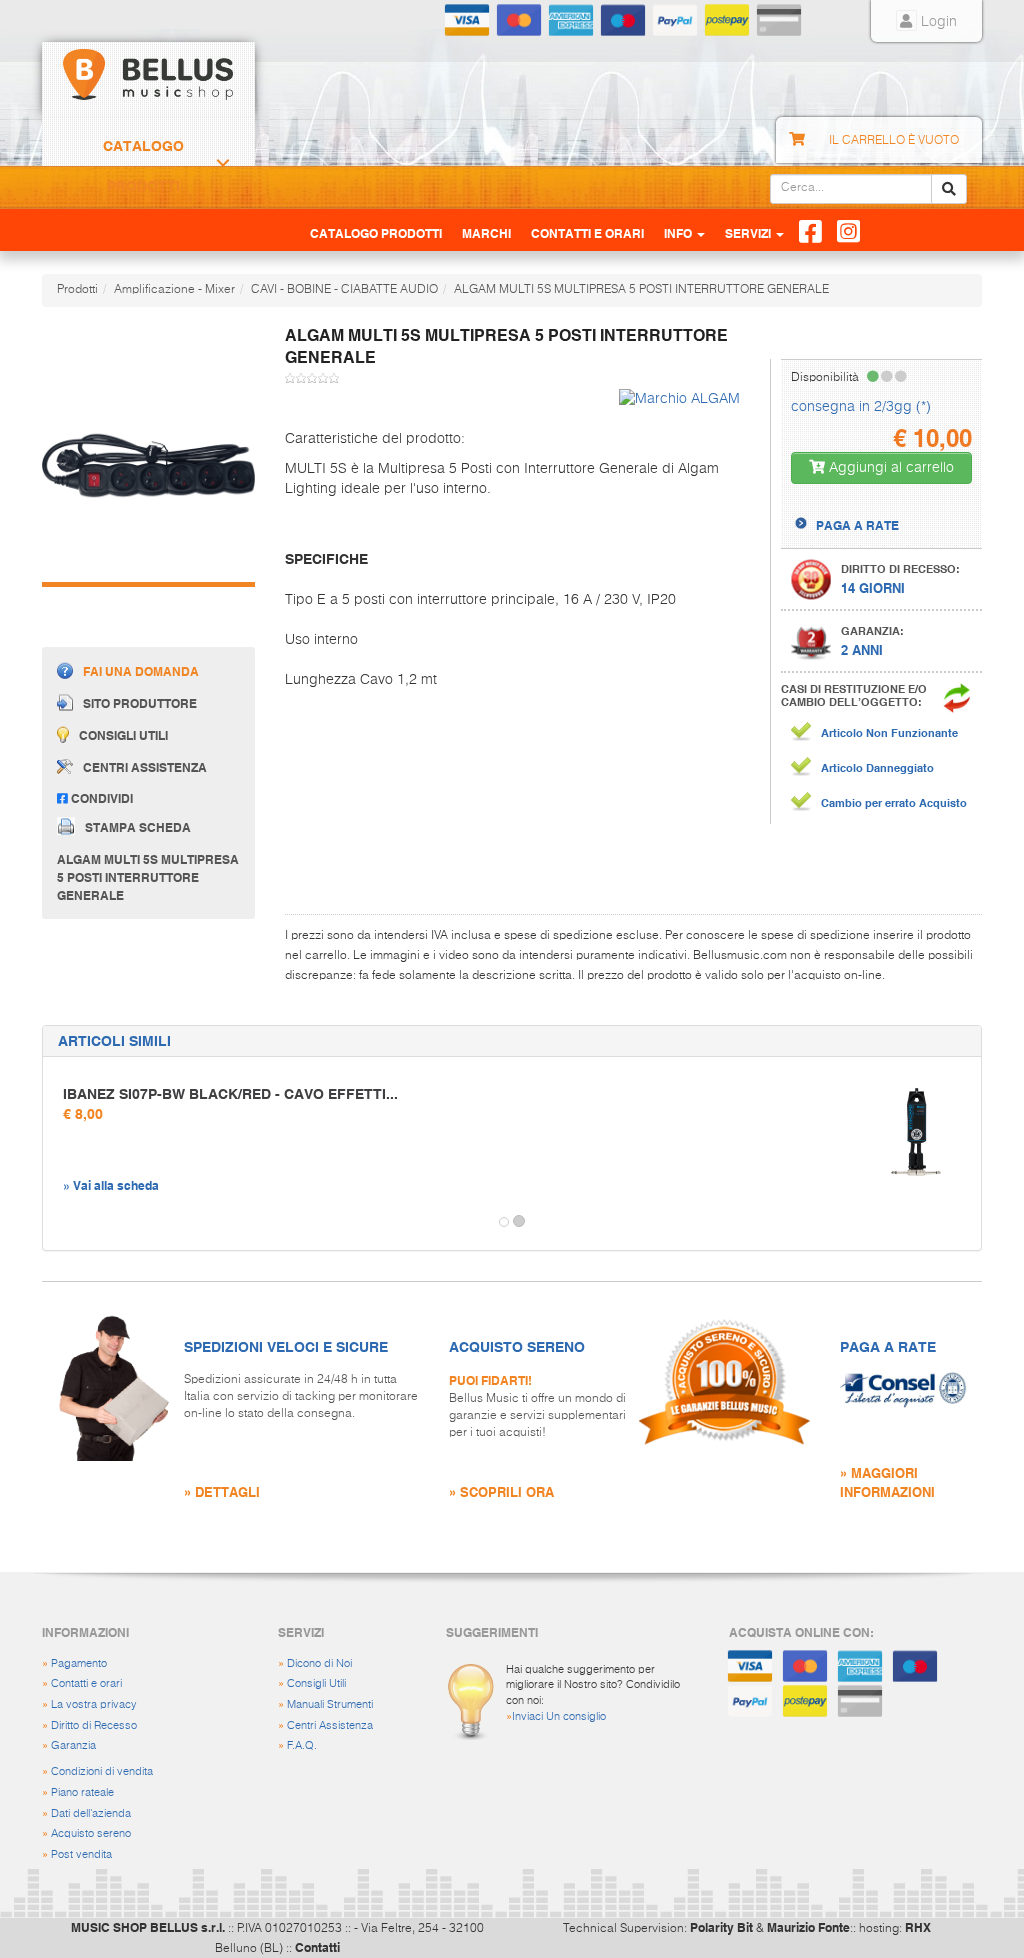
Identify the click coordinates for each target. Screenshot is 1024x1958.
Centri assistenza (145, 767)
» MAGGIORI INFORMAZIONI (887, 1482)
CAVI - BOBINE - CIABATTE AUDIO (344, 290)
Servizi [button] (749, 233)
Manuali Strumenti (330, 1704)
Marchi (486, 233)
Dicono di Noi (319, 1663)
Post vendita (81, 1854)
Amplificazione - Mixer (174, 290)
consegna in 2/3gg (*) (861, 407)
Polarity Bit (721, 1927)
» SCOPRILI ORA (501, 1491)
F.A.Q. (302, 1745)
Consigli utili (123, 735)
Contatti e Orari (587, 233)
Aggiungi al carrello (889, 468)
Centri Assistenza (330, 1725)
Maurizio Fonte (808, 1927)
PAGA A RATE (857, 525)
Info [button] (679, 233)
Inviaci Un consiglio (559, 1716)
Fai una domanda (141, 671)
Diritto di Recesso (94, 1725)
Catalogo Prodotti (143, 166)
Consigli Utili (316, 1683)
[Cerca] (949, 189)
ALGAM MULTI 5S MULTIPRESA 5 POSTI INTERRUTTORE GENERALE (641, 290)
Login (937, 22)
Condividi (100, 798)
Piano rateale (82, 1792)
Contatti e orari (86, 1683)
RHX (918, 1927)
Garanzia (73, 1745)
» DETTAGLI (222, 1491)
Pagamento (79, 1663)
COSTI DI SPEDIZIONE (879, 506)
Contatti (317, 1947)
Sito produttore (140, 703)
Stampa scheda (138, 826)
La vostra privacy (94, 1704)
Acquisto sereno (91, 1833)
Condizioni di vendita (102, 1771)
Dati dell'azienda (91, 1813)
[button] (61, 1222)
